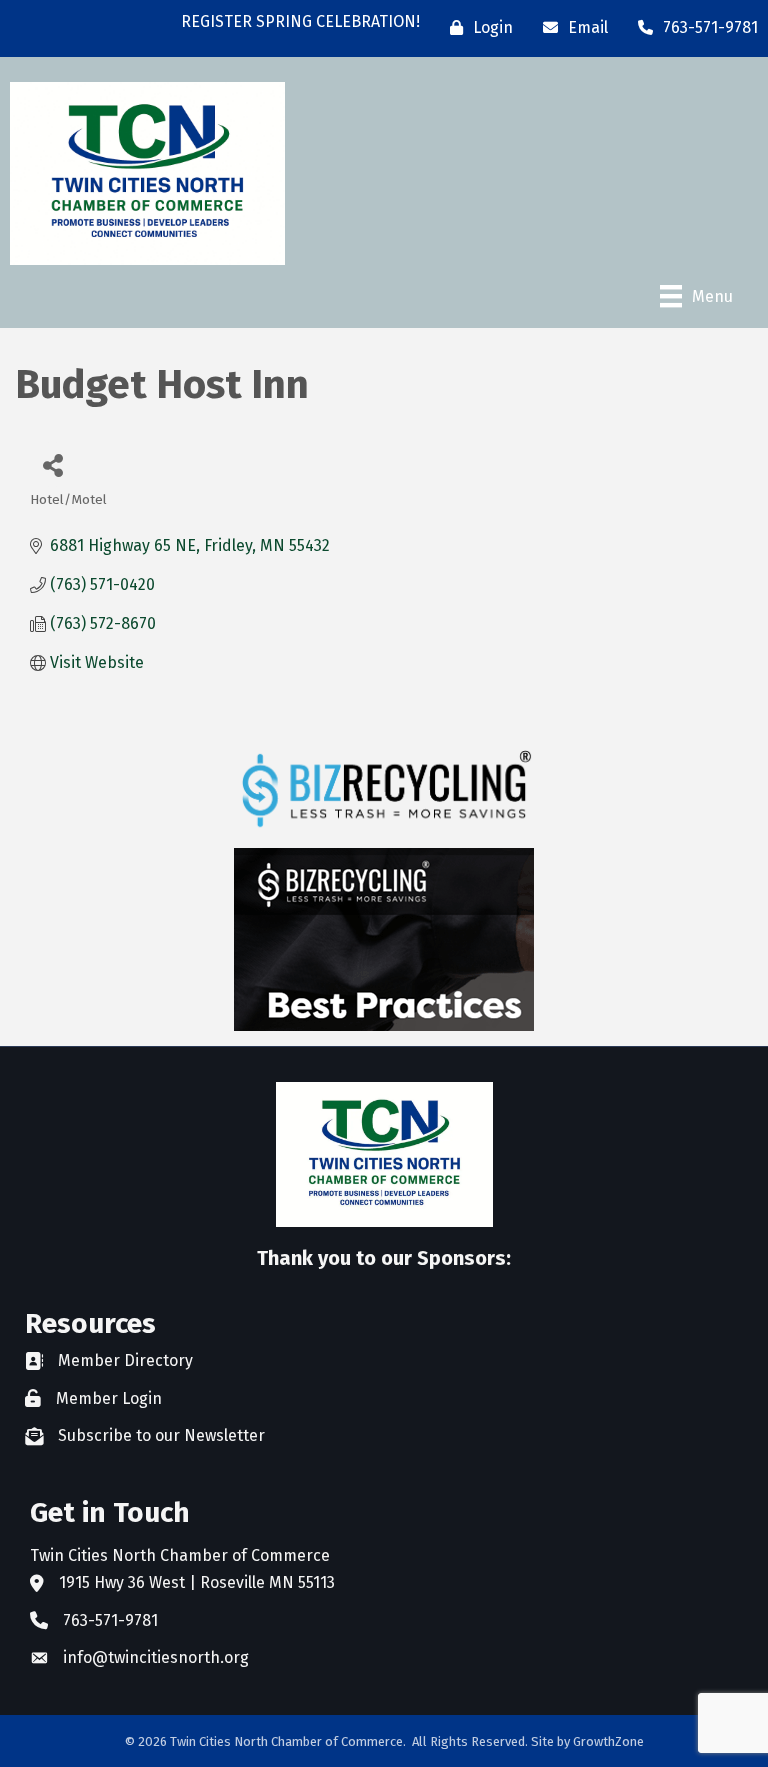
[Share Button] (52, 464)
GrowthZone (608, 1741)
